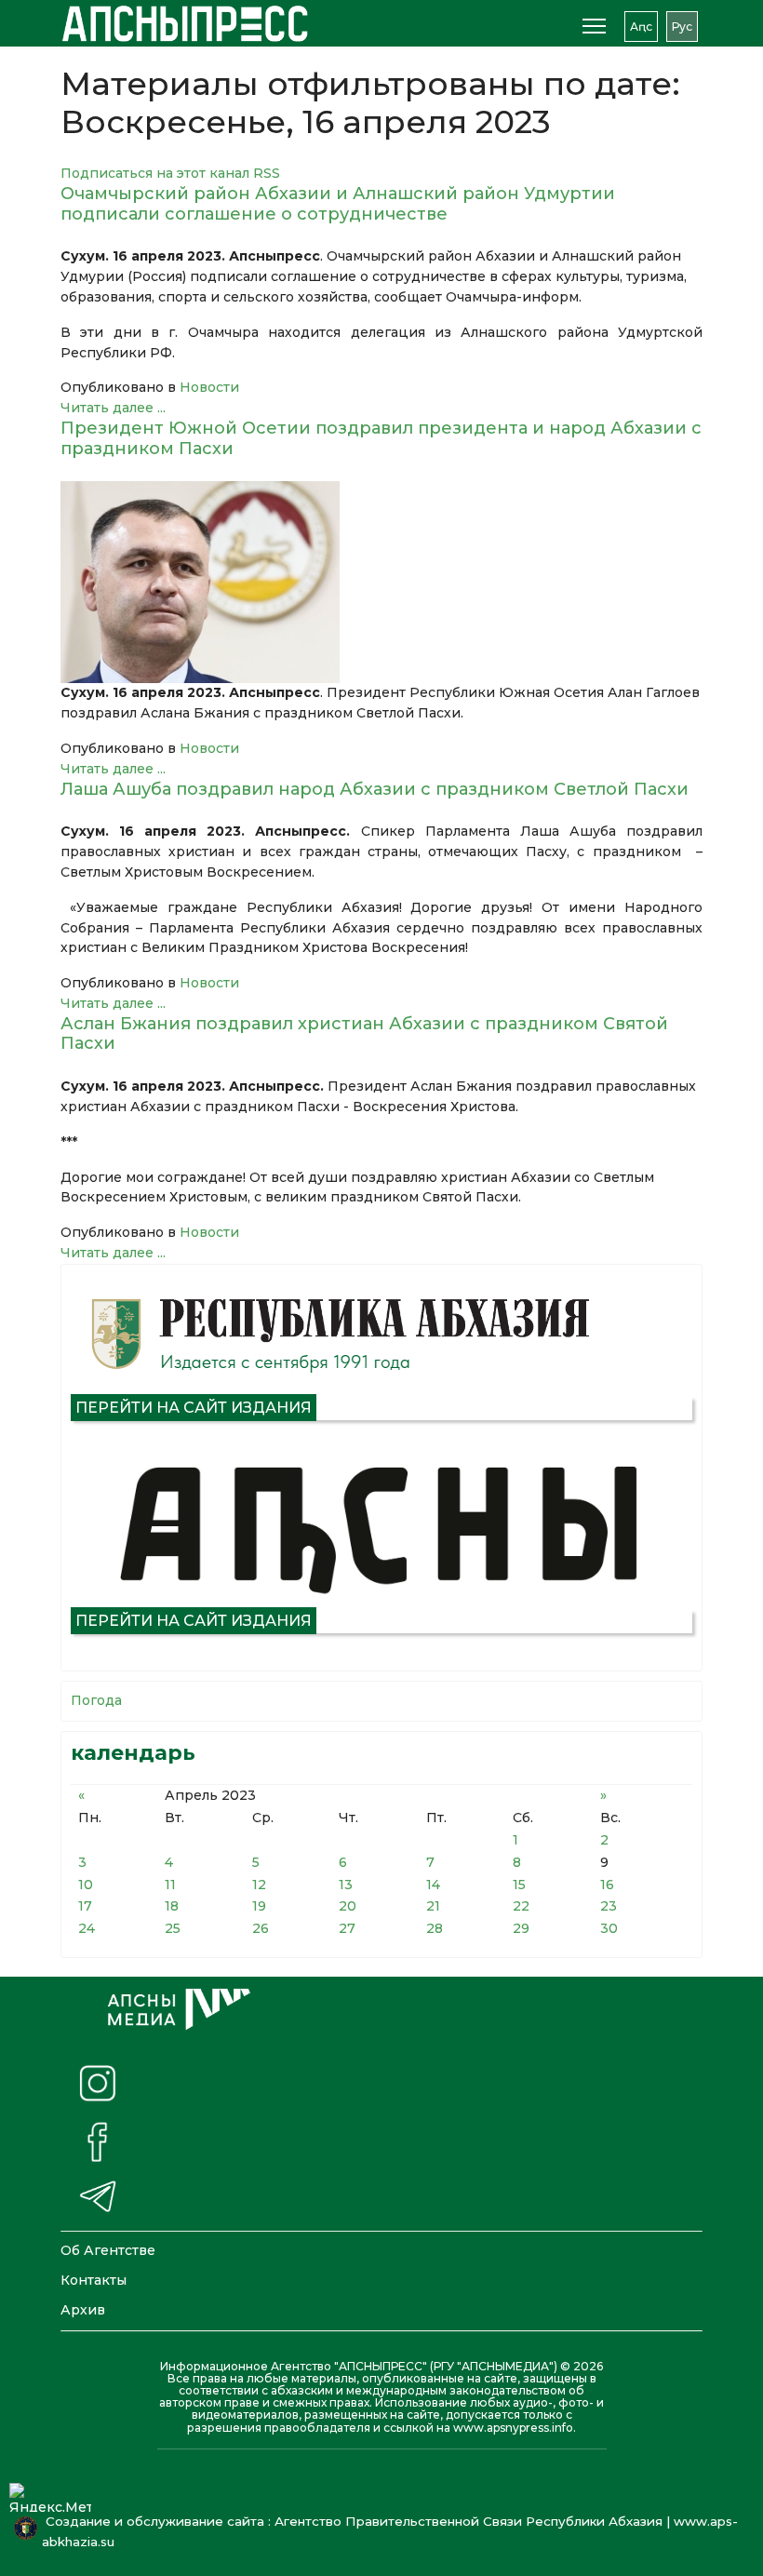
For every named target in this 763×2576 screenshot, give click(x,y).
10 (86, 1885)
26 (261, 1928)
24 (87, 1928)
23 (609, 1906)
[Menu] (594, 26)
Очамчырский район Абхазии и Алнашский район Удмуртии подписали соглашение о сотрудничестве (338, 204)
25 (173, 1928)
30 (609, 1928)
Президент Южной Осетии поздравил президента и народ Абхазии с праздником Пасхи (381, 438)
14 (433, 1885)
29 (521, 1928)
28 (435, 1928)
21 (433, 1906)
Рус (682, 27)
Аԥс (641, 27)
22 (521, 1906)
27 (347, 1928)
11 (170, 1885)
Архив (83, 2310)
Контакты (94, 2280)
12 (259, 1885)
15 (519, 1885)
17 (85, 1906)
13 (346, 1885)
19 (259, 1906)
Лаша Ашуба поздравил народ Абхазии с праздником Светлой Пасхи (375, 789)
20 (348, 1906)
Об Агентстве (108, 2250)
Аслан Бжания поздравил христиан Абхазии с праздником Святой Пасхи (364, 1034)
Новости (209, 387)
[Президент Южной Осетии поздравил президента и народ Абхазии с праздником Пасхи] (381, 582)
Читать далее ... (113, 408)
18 (172, 1906)
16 (607, 1885)
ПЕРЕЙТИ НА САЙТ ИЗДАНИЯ (194, 1408)
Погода (96, 1700)
